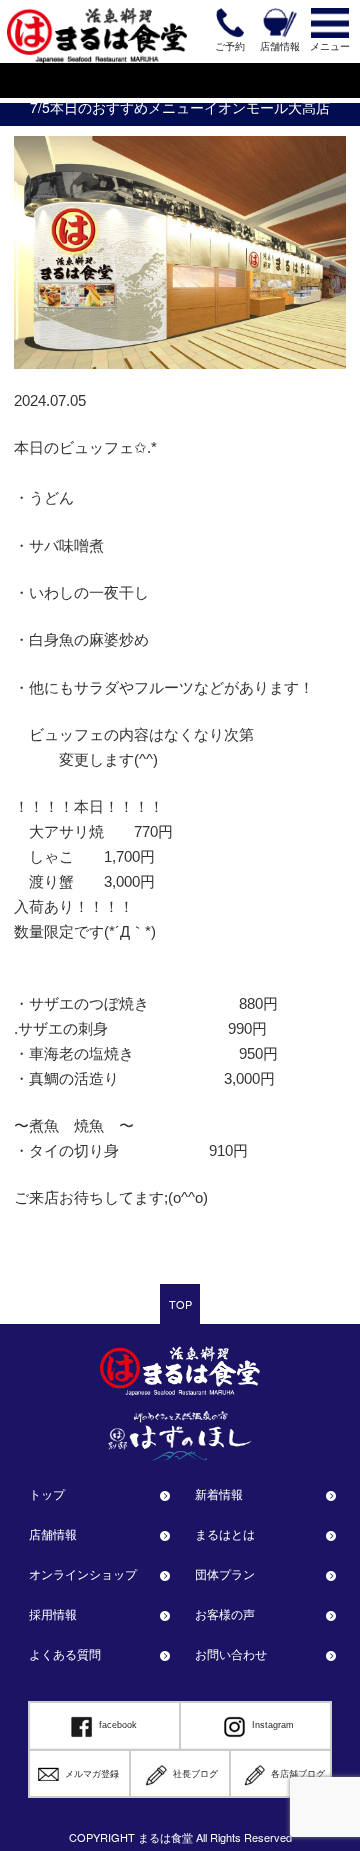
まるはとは (225, 1533)
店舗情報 (53, 1533)
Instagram (273, 1725)
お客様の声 (225, 1613)
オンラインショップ (83, 1573)
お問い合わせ (231, 1653)
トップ (47, 1493)
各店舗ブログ (298, 1774)
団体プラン (225, 1573)
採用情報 (53, 1613)
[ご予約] (230, 23)
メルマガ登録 (92, 1774)
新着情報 (219, 1493)
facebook (118, 1725)
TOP (180, 1304)
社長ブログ (195, 1774)
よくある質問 (65, 1653)
